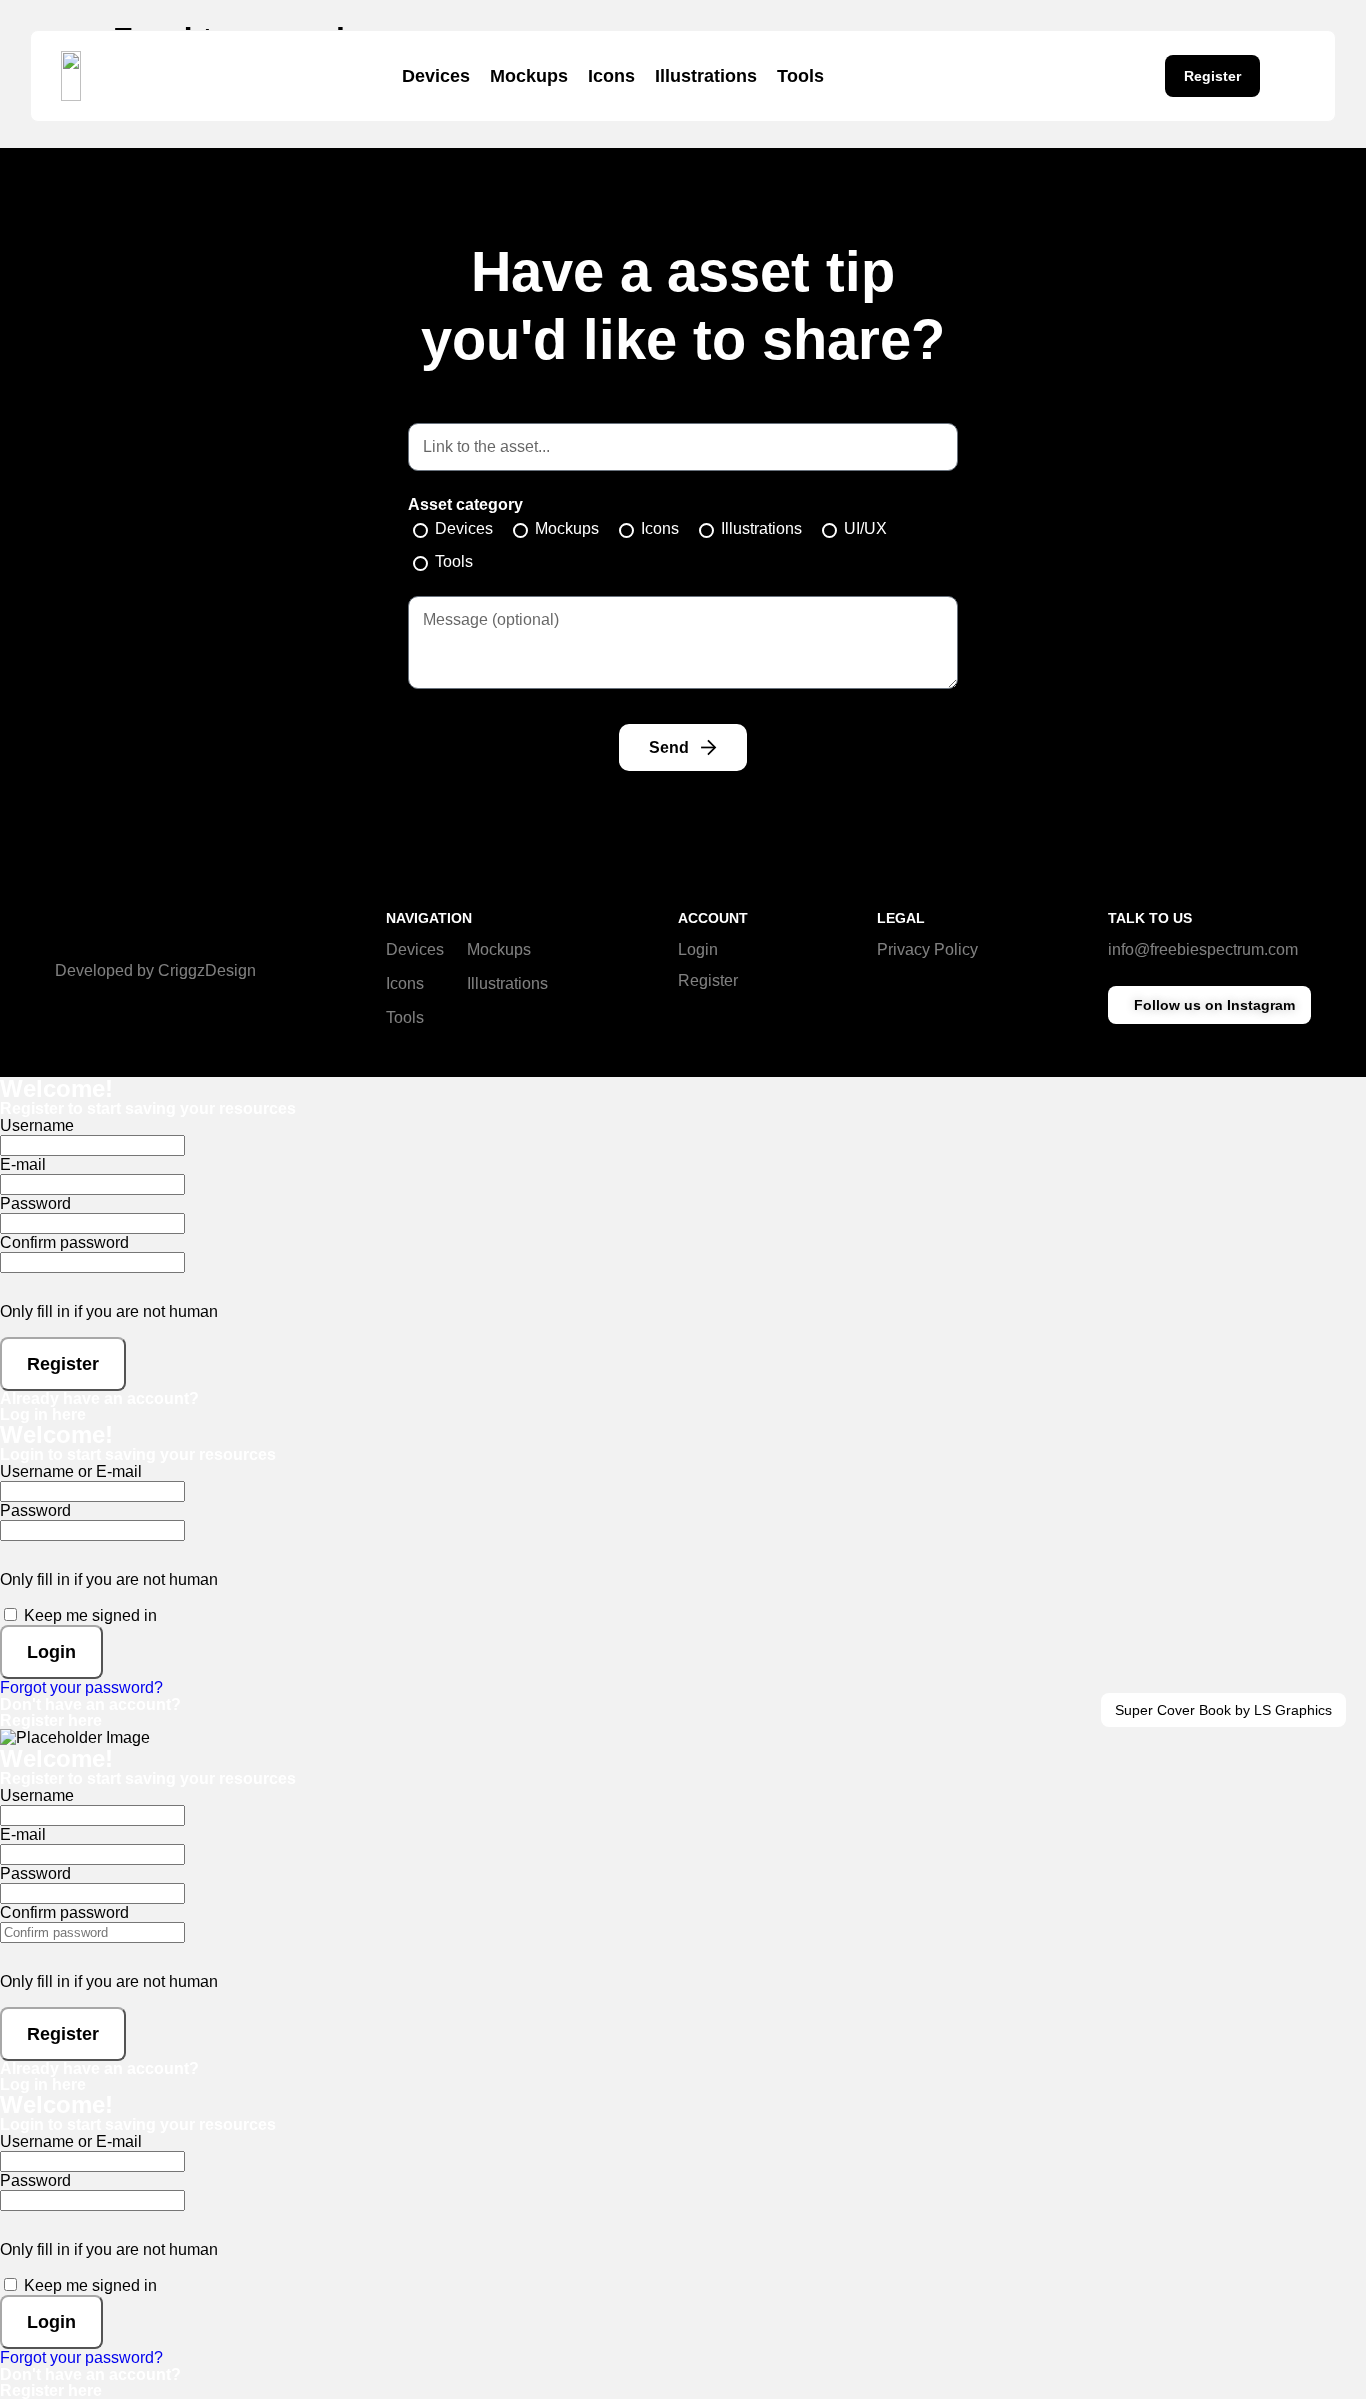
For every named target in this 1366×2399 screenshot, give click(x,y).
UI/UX (865, 528)
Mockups (529, 76)
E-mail (23, 1164)
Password (35, 1203)
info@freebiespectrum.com (1203, 949)
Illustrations (706, 76)
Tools (800, 76)
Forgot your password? (81, 1687)
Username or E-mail (71, 1471)
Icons (611, 76)
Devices (436, 76)
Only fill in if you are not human (109, 1311)
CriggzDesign (207, 970)
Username (37, 1125)
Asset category (465, 504)
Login (698, 949)
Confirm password (64, 1242)
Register (708, 980)
